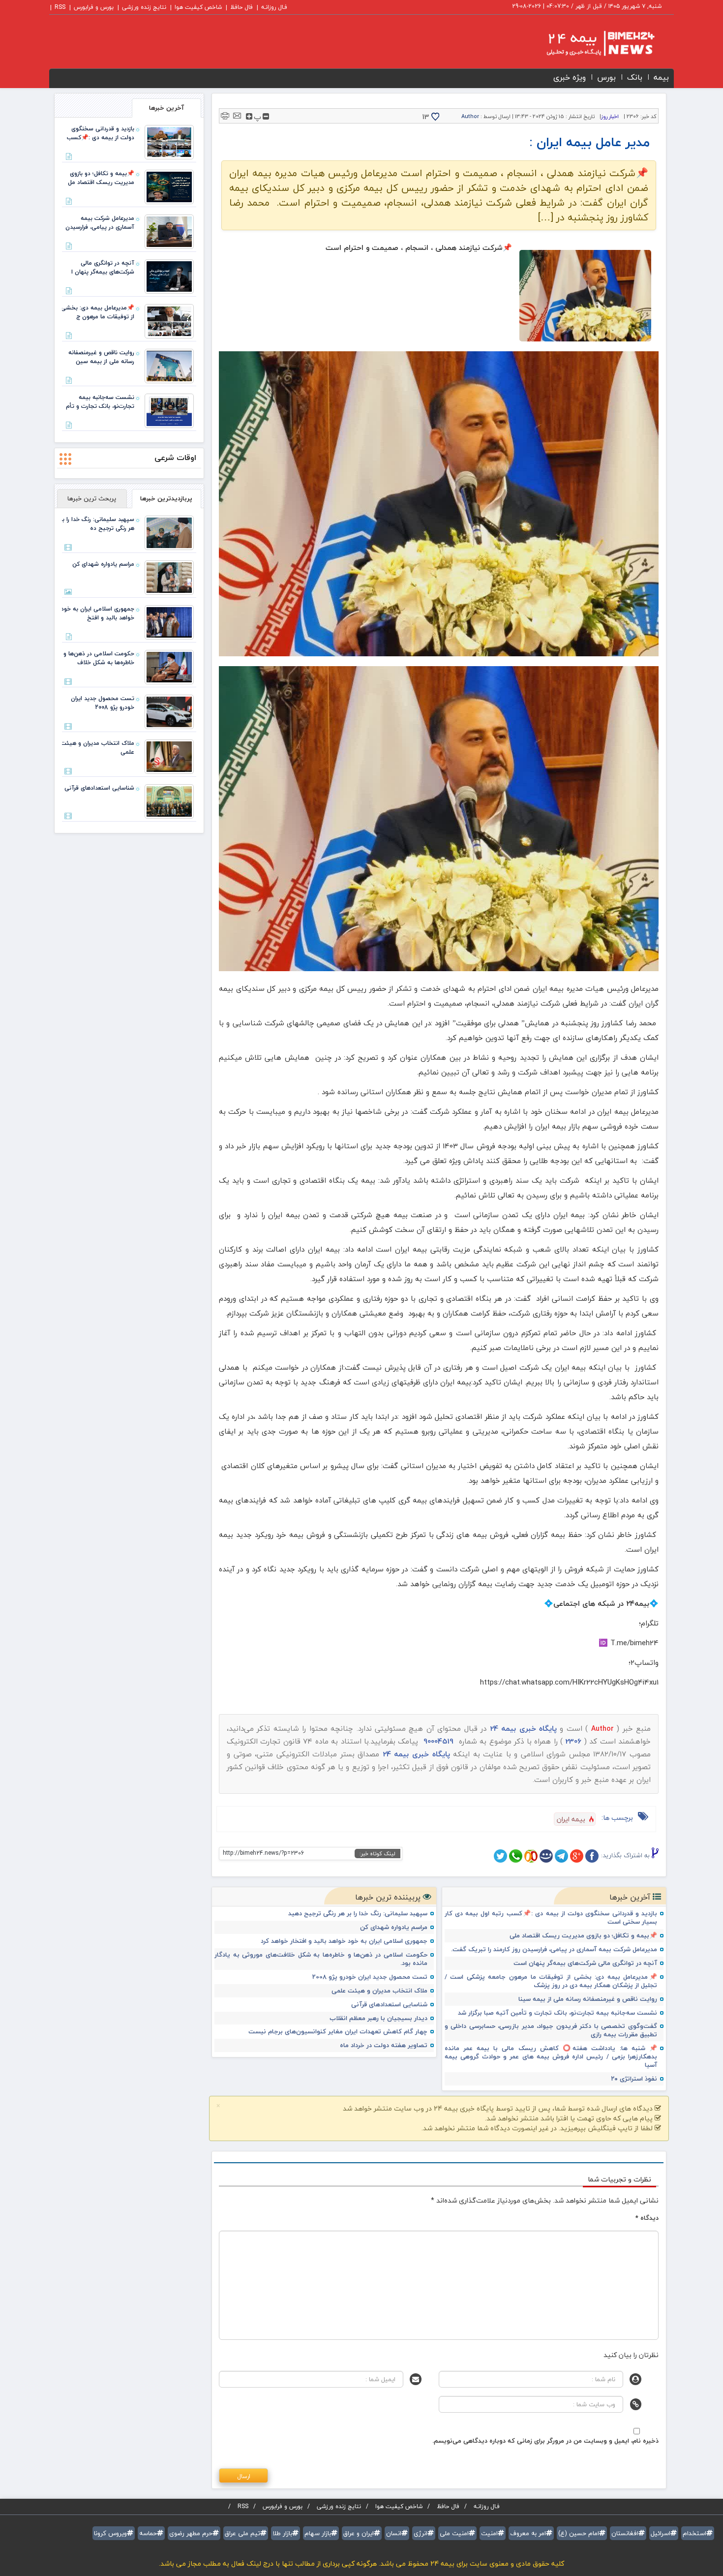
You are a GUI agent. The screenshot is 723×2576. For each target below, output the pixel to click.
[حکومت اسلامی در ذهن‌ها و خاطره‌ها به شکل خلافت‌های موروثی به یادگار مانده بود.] (169, 666)
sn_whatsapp (516, 1856)
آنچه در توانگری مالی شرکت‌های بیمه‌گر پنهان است (585, 1963)
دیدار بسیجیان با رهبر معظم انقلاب (378, 2018)
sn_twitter (500, 1856)
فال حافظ (241, 7)
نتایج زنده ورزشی (144, 7)
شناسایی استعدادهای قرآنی (389, 2005)
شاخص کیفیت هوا (198, 7)
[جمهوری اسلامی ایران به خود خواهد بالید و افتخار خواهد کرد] (169, 621)
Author (470, 116)
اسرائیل (661, 2533)
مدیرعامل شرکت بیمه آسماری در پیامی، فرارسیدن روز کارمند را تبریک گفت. (554, 1949)
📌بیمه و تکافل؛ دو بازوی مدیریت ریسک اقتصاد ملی (583, 1936)
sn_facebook (592, 1856)
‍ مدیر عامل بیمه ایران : (591, 142)
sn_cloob (531, 1856)
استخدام (694, 2533)
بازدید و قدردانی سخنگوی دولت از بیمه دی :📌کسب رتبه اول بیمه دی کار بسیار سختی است (551, 1918)
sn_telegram (561, 1856)
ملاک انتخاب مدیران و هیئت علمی (379, 1991)
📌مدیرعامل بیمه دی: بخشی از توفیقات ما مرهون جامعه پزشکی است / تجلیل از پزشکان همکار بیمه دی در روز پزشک (551, 1981)
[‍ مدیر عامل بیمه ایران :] (585, 296)
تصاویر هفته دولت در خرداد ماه (384, 2045)
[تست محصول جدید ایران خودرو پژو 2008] (169, 711)
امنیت (489, 2533)
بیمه (661, 77)
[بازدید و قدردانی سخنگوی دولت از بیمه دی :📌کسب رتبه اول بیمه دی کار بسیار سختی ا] (169, 141)
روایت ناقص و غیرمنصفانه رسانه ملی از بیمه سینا (588, 1999)
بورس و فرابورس (94, 7)
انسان (394, 2533)
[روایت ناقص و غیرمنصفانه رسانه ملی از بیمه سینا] (169, 365)
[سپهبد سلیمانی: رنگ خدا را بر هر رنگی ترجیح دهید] (169, 532)
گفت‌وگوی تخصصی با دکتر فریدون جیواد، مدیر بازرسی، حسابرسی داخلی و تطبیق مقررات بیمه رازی (551, 2030)
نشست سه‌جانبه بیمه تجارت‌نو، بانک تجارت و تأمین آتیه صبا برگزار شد (557, 2013)
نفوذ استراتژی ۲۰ (634, 2079)
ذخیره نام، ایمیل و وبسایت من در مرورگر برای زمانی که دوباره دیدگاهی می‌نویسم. (545, 2441)
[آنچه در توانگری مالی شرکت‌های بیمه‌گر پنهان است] (169, 276)
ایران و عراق (359, 2533)
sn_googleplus (577, 1856)
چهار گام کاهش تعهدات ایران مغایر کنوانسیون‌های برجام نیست (338, 2032)
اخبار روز (610, 116)
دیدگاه (647, 2218)
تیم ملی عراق (242, 2533)
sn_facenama (546, 1856)
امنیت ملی (454, 2533)
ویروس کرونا (110, 2533)
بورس (606, 77)
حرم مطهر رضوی (191, 2533)
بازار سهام (318, 2533)
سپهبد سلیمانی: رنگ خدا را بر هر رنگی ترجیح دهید (358, 1914)
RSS (60, 7)
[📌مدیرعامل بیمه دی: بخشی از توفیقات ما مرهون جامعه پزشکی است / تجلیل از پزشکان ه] (169, 320)
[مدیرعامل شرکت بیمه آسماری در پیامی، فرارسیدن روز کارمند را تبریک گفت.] (169, 231)
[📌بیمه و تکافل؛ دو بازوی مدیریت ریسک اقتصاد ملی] (169, 186)
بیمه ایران (571, 1819)
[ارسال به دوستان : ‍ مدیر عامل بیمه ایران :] (237, 115)
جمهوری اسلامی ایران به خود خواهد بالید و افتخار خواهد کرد (344, 1941)
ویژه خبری (570, 77)
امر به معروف (528, 2533)
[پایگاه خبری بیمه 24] (591, 43)
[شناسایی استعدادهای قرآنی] (169, 800)
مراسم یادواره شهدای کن (394, 1927)
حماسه (148, 2533)
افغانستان (625, 2533)
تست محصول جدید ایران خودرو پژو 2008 (370, 1977)
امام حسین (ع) (579, 2533)
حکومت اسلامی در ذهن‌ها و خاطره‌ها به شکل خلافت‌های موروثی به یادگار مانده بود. (321, 1959)
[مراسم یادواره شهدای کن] (169, 577)
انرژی (421, 2533)
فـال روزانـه (274, 7)
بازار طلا (282, 2533)
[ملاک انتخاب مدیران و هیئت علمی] (169, 756)
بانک (635, 77)
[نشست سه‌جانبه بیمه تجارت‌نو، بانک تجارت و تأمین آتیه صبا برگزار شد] (169, 410)
